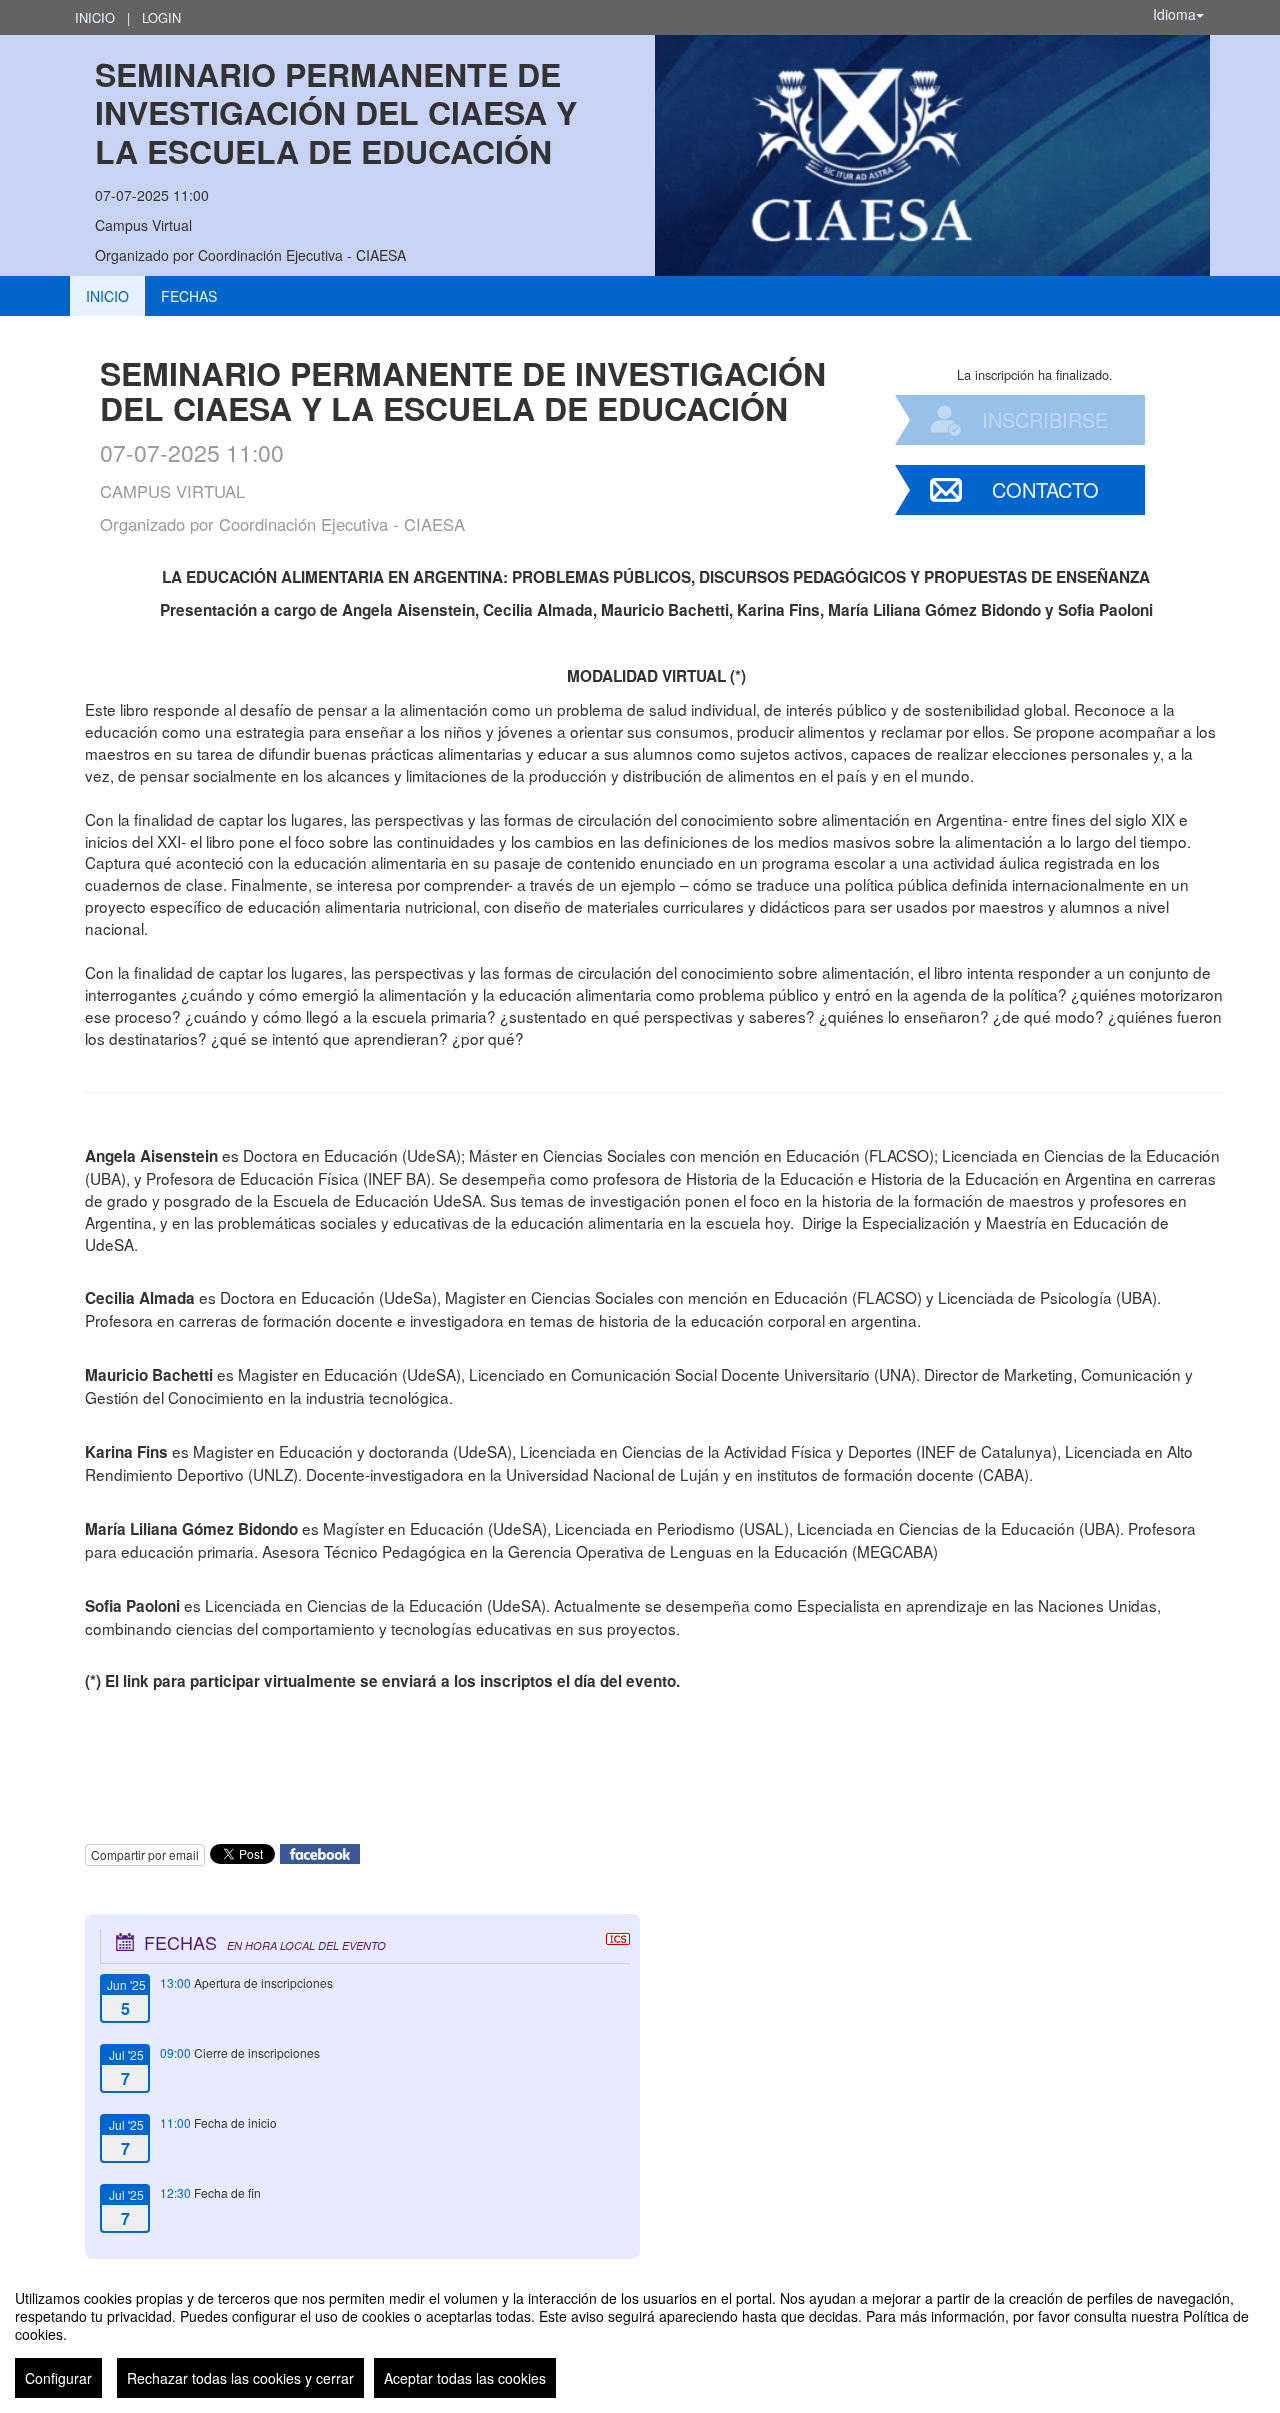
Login (161, 17)
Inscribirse (1045, 419)
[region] (640, 2336)
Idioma (1174, 14)
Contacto (1045, 489)
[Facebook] (320, 1852)
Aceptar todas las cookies (465, 2378)
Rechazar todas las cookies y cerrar (240, 2378)
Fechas (189, 296)
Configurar (58, 2378)
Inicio (95, 17)
